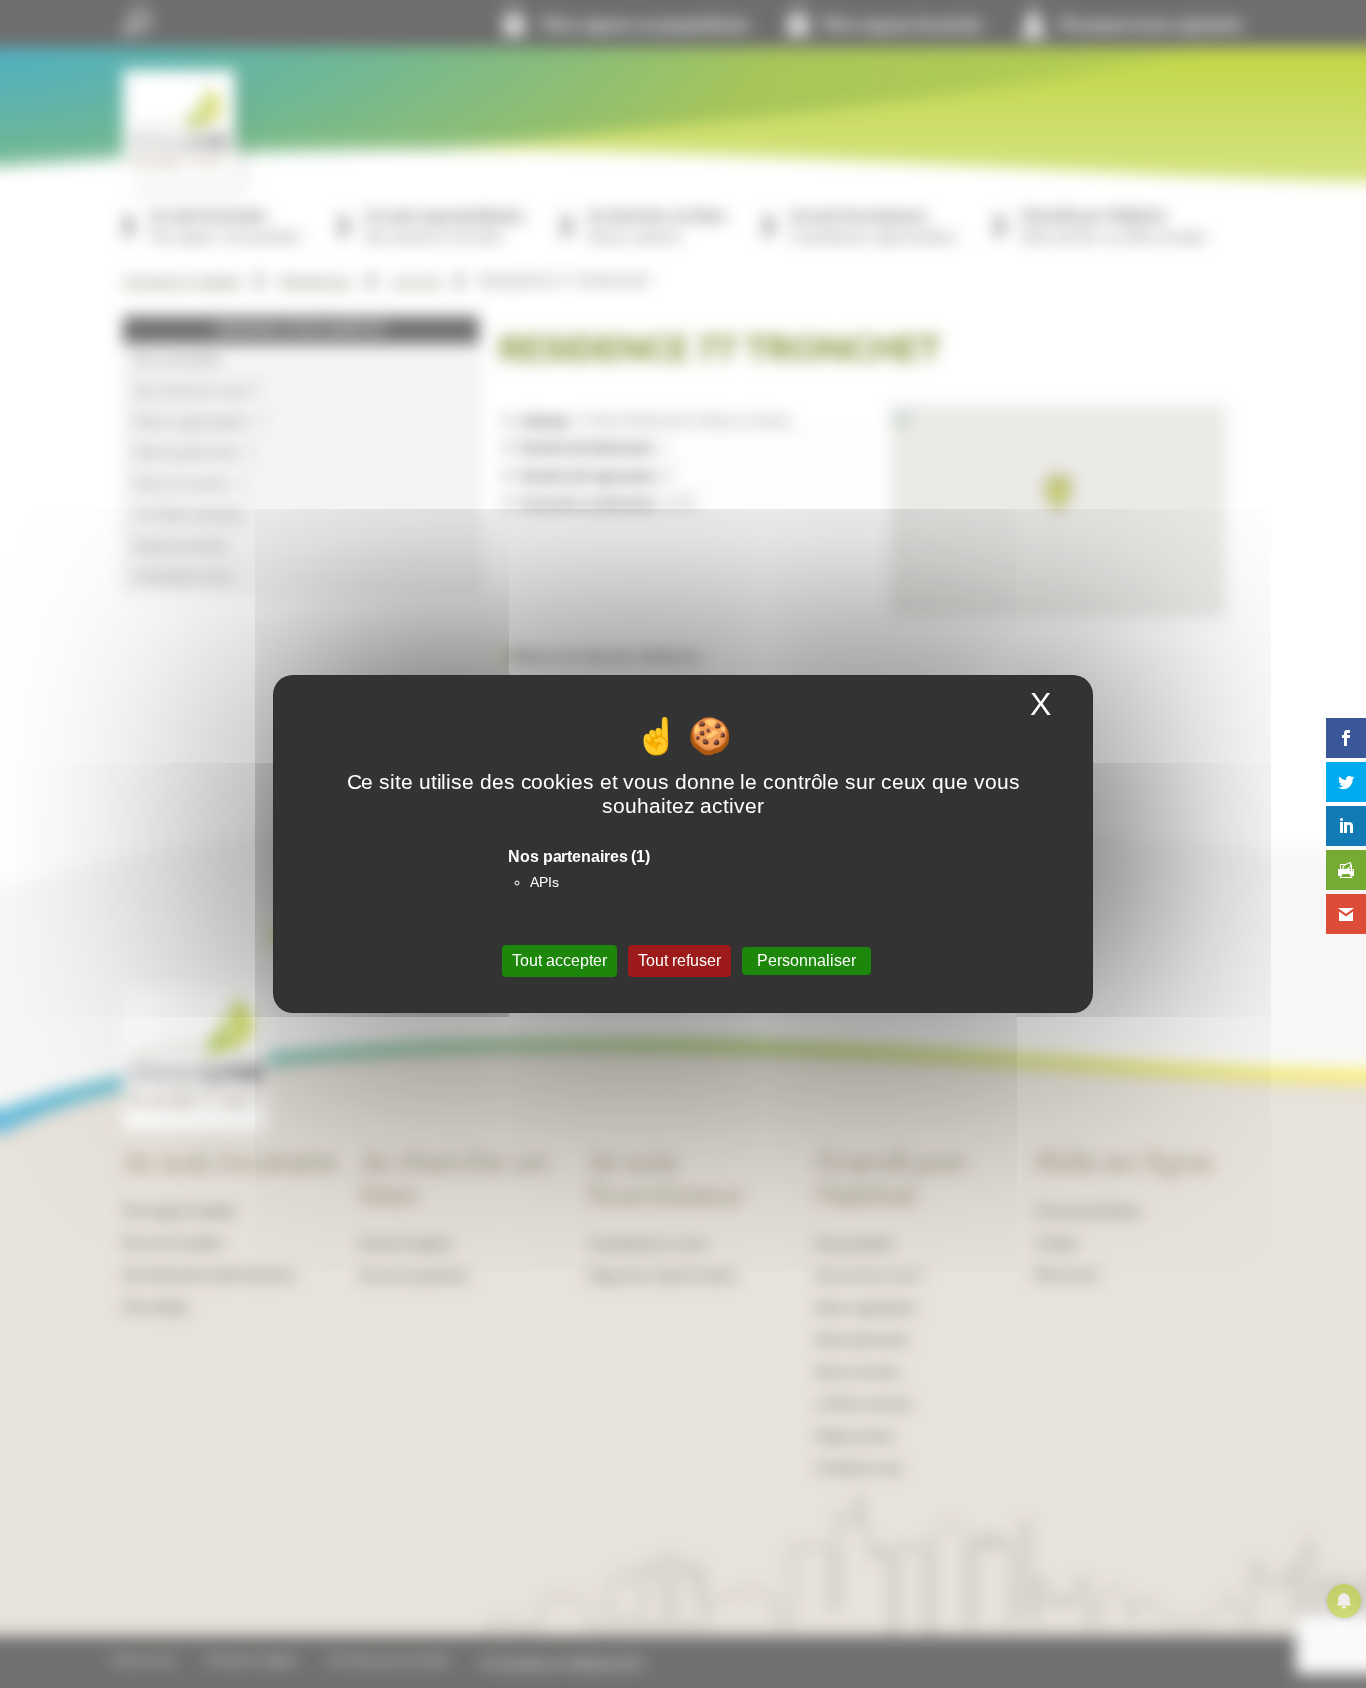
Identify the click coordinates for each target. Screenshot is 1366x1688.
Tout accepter (559, 960)
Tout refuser (679, 960)
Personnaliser (806, 960)
